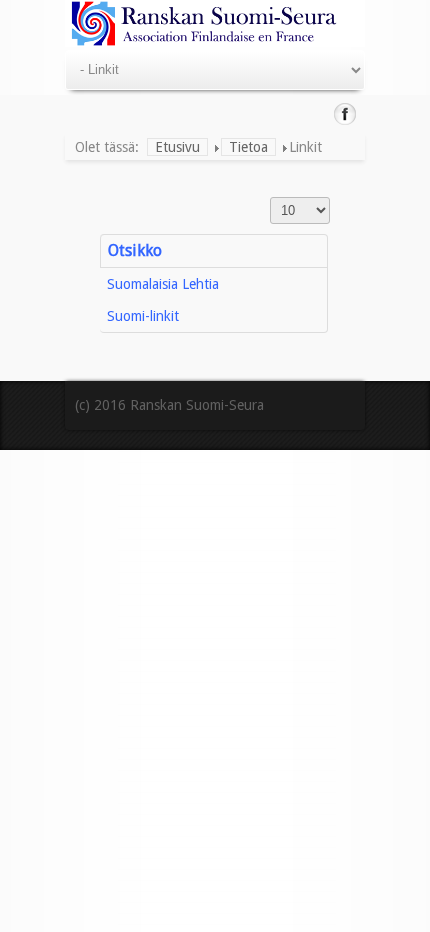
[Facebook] (345, 113)
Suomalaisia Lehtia (163, 284)
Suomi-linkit (143, 316)
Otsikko (135, 250)
